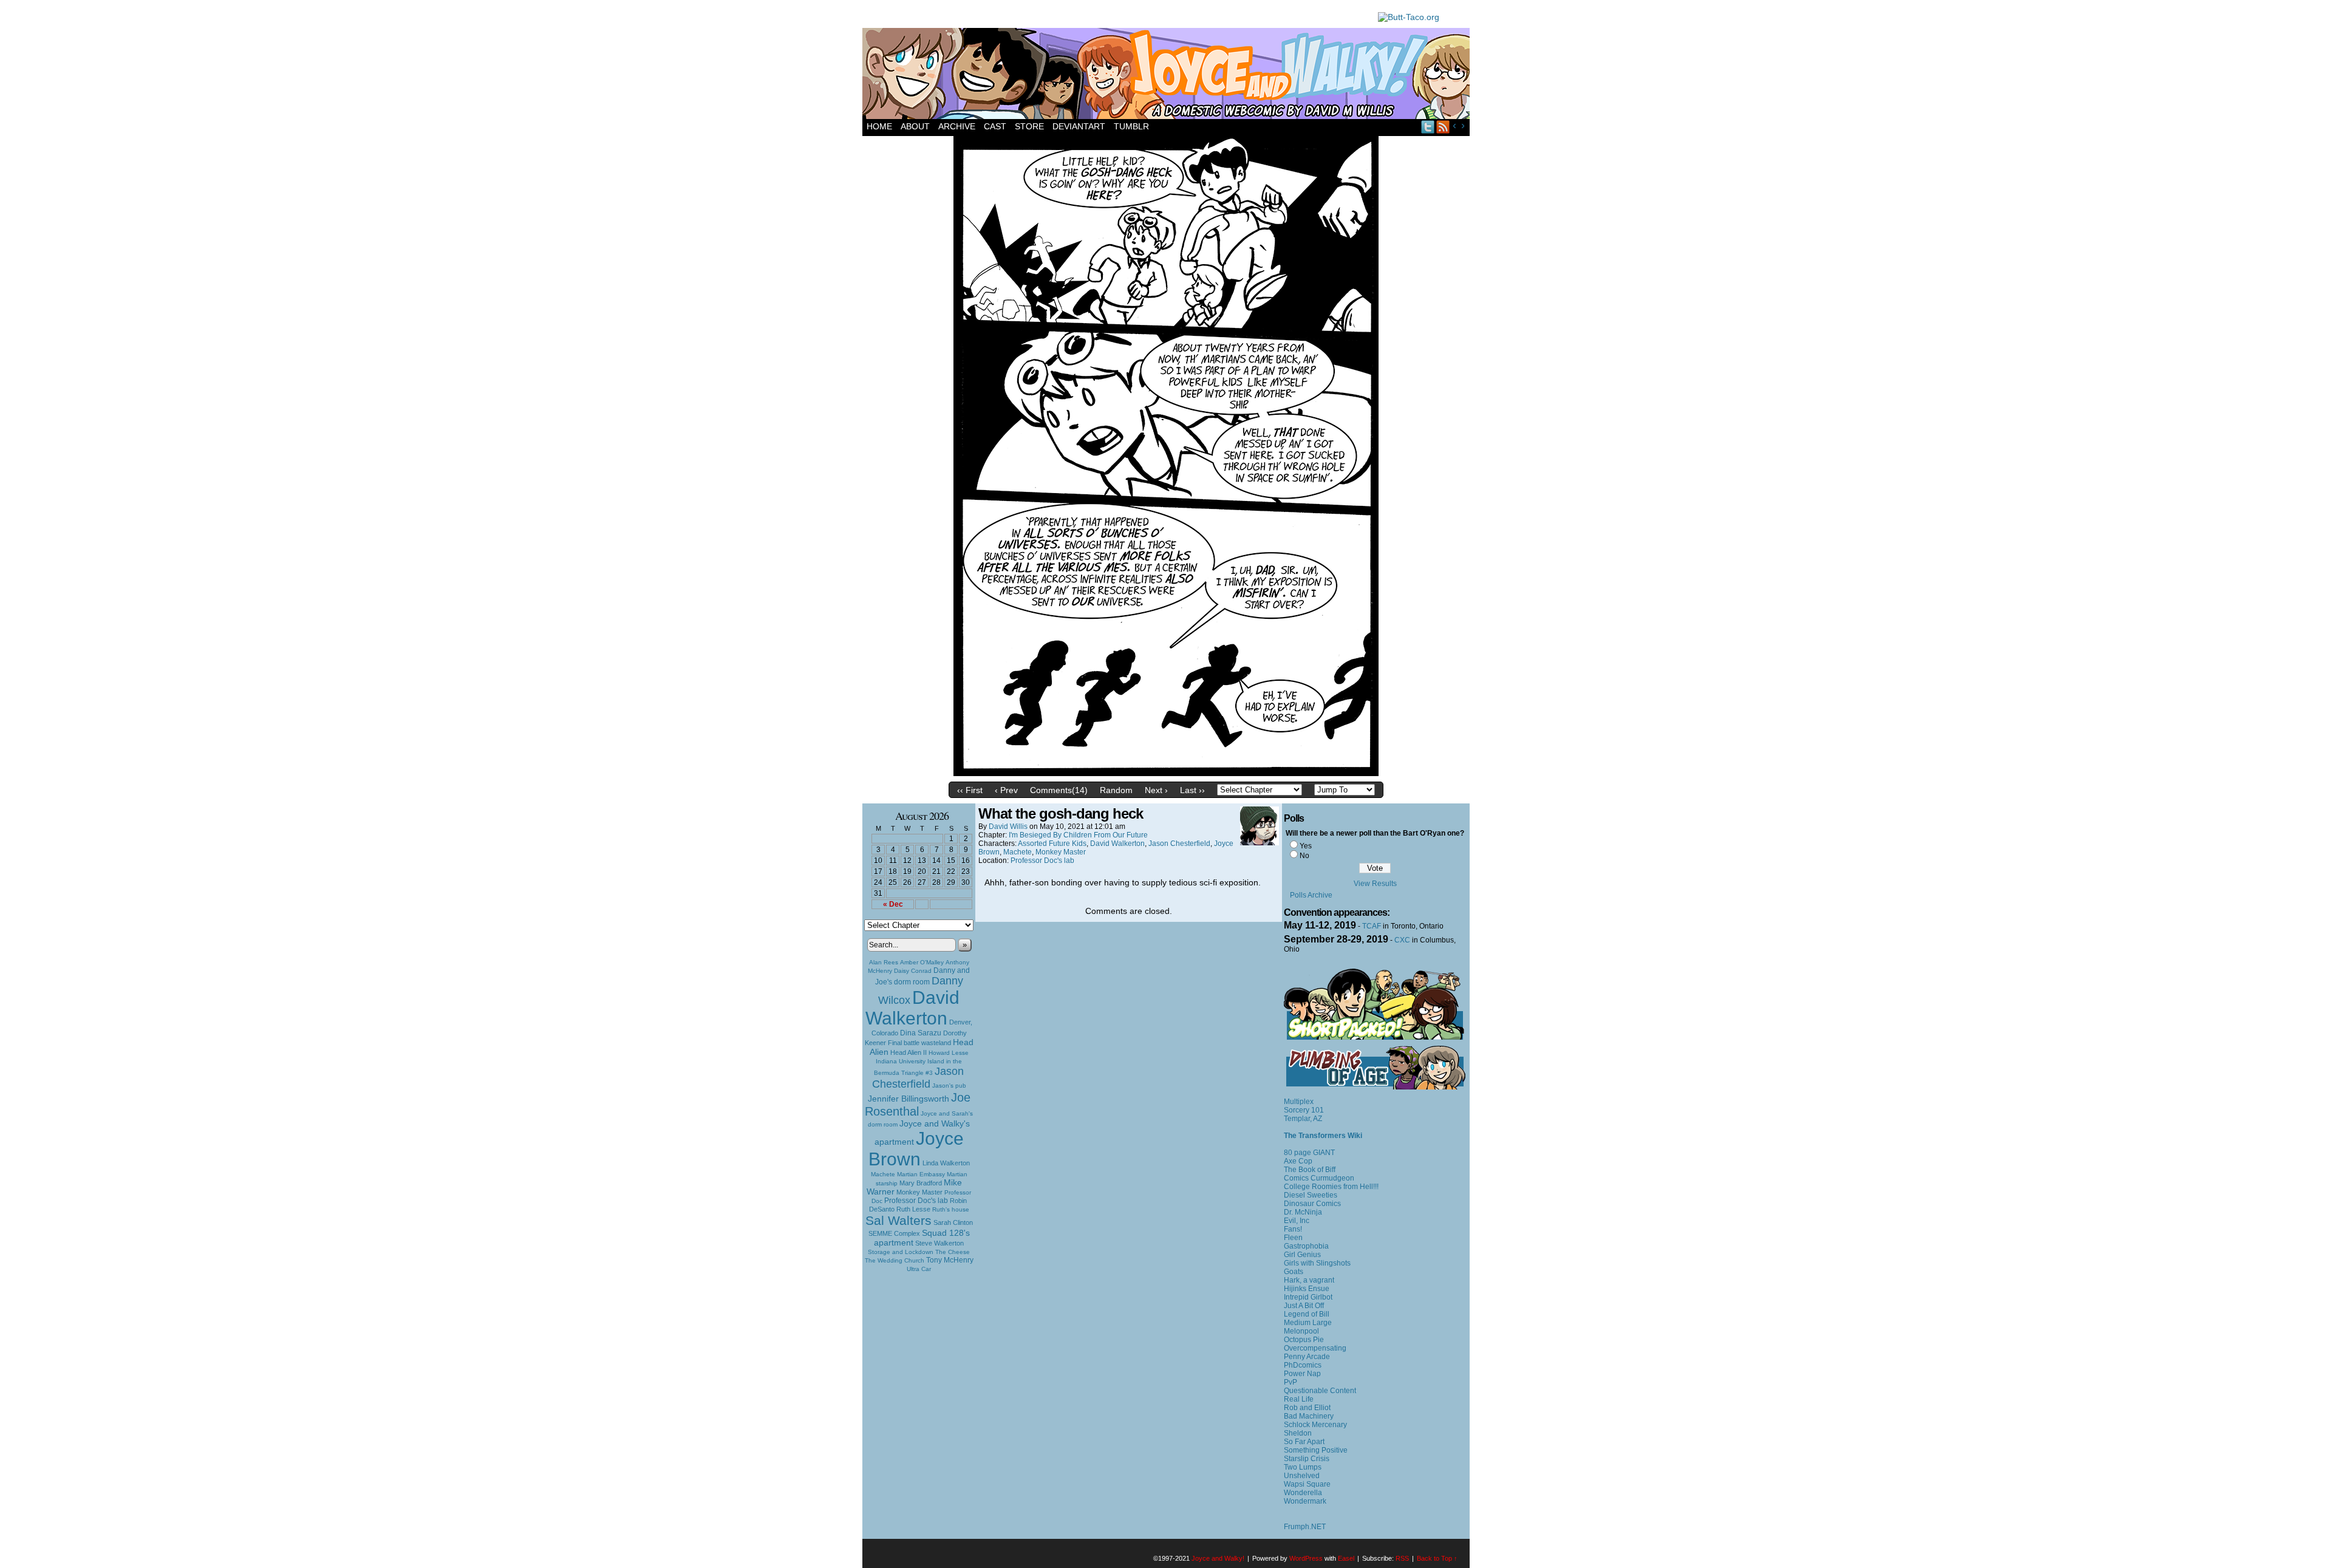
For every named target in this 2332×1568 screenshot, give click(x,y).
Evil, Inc (1297, 1221)
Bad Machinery (1309, 1416)
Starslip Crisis (1307, 1459)
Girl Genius (1302, 1255)
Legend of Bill (1307, 1314)
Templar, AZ (1303, 1119)
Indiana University (901, 1061)
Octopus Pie (1304, 1340)
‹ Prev (1006, 790)
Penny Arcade (1307, 1357)
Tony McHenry (950, 1260)
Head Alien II (909, 1052)
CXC (1402, 940)
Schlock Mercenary (1315, 1425)
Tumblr (1131, 126)
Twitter (1428, 127)
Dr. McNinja (1303, 1212)
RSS (1443, 127)
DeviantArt (1079, 126)
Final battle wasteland (919, 1043)
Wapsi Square (1307, 1484)
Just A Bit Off (1304, 1306)
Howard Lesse (949, 1053)
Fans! (1293, 1229)
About (915, 126)
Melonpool (1301, 1331)
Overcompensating (1315, 1348)
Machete (883, 1174)
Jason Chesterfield (918, 1078)
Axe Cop (1298, 1161)
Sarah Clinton (953, 1222)
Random (1116, 790)
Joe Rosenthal (918, 1104)
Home (879, 126)
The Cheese (953, 1252)
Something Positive (1316, 1450)
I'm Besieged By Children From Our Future (1078, 835)
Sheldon (1298, 1433)
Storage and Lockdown (901, 1252)
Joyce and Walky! (1168, 75)
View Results (1375, 884)
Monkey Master (919, 1192)
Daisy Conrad (913, 971)
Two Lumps (1303, 1467)
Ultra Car (919, 1269)
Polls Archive (1311, 895)
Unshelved (1302, 1476)
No (1304, 856)
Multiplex (1299, 1102)
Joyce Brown (916, 1149)
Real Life (1299, 1399)
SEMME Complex (894, 1233)
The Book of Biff (1310, 1170)
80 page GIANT (1309, 1153)
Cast (995, 126)
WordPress (1306, 1558)
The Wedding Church (895, 1260)
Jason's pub (949, 1086)
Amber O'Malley (922, 962)
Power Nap (1302, 1374)
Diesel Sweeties (1311, 1195)
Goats (1294, 1272)
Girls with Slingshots (1317, 1263)
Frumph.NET (1305, 1527)
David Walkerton (912, 1008)
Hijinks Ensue (1307, 1289)
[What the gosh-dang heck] (1166, 773)
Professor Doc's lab (916, 1200)
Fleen (1293, 1238)
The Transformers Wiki (1323, 1136)
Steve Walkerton (939, 1243)
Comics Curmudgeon (1319, 1178)
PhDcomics (1303, 1365)
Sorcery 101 (1304, 1110)
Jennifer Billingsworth (909, 1099)
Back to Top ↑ (1437, 1558)
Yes (1306, 846)
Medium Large (1308, 1323)
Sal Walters (898, 1220)
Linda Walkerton (946, 1163)
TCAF (1372, 926)
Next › (1156, 790)
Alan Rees (884, 962)
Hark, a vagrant (1309, 1280)
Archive (957, 126)
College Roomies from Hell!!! (1331, 1187)
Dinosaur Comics (1312, 1204)
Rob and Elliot (1307, 1408)
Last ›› (1192, 790)
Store (1029, 126)
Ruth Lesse (913, 1209)
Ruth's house (951, 1209)
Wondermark (1305, 1501)
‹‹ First (970, 790)
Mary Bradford (921, 1183)
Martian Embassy (921, 1174)
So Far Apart (1304, 1442)
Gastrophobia (1306, 1246)
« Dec (893, 904)
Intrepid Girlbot (1308, 1297)
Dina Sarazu (921, 1033)
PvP (1290, 1382)
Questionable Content (1320, 1391)
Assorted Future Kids (1052, 844)
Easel (1346, 1558)
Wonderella (1303, 1493)
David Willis (1008, 827)
